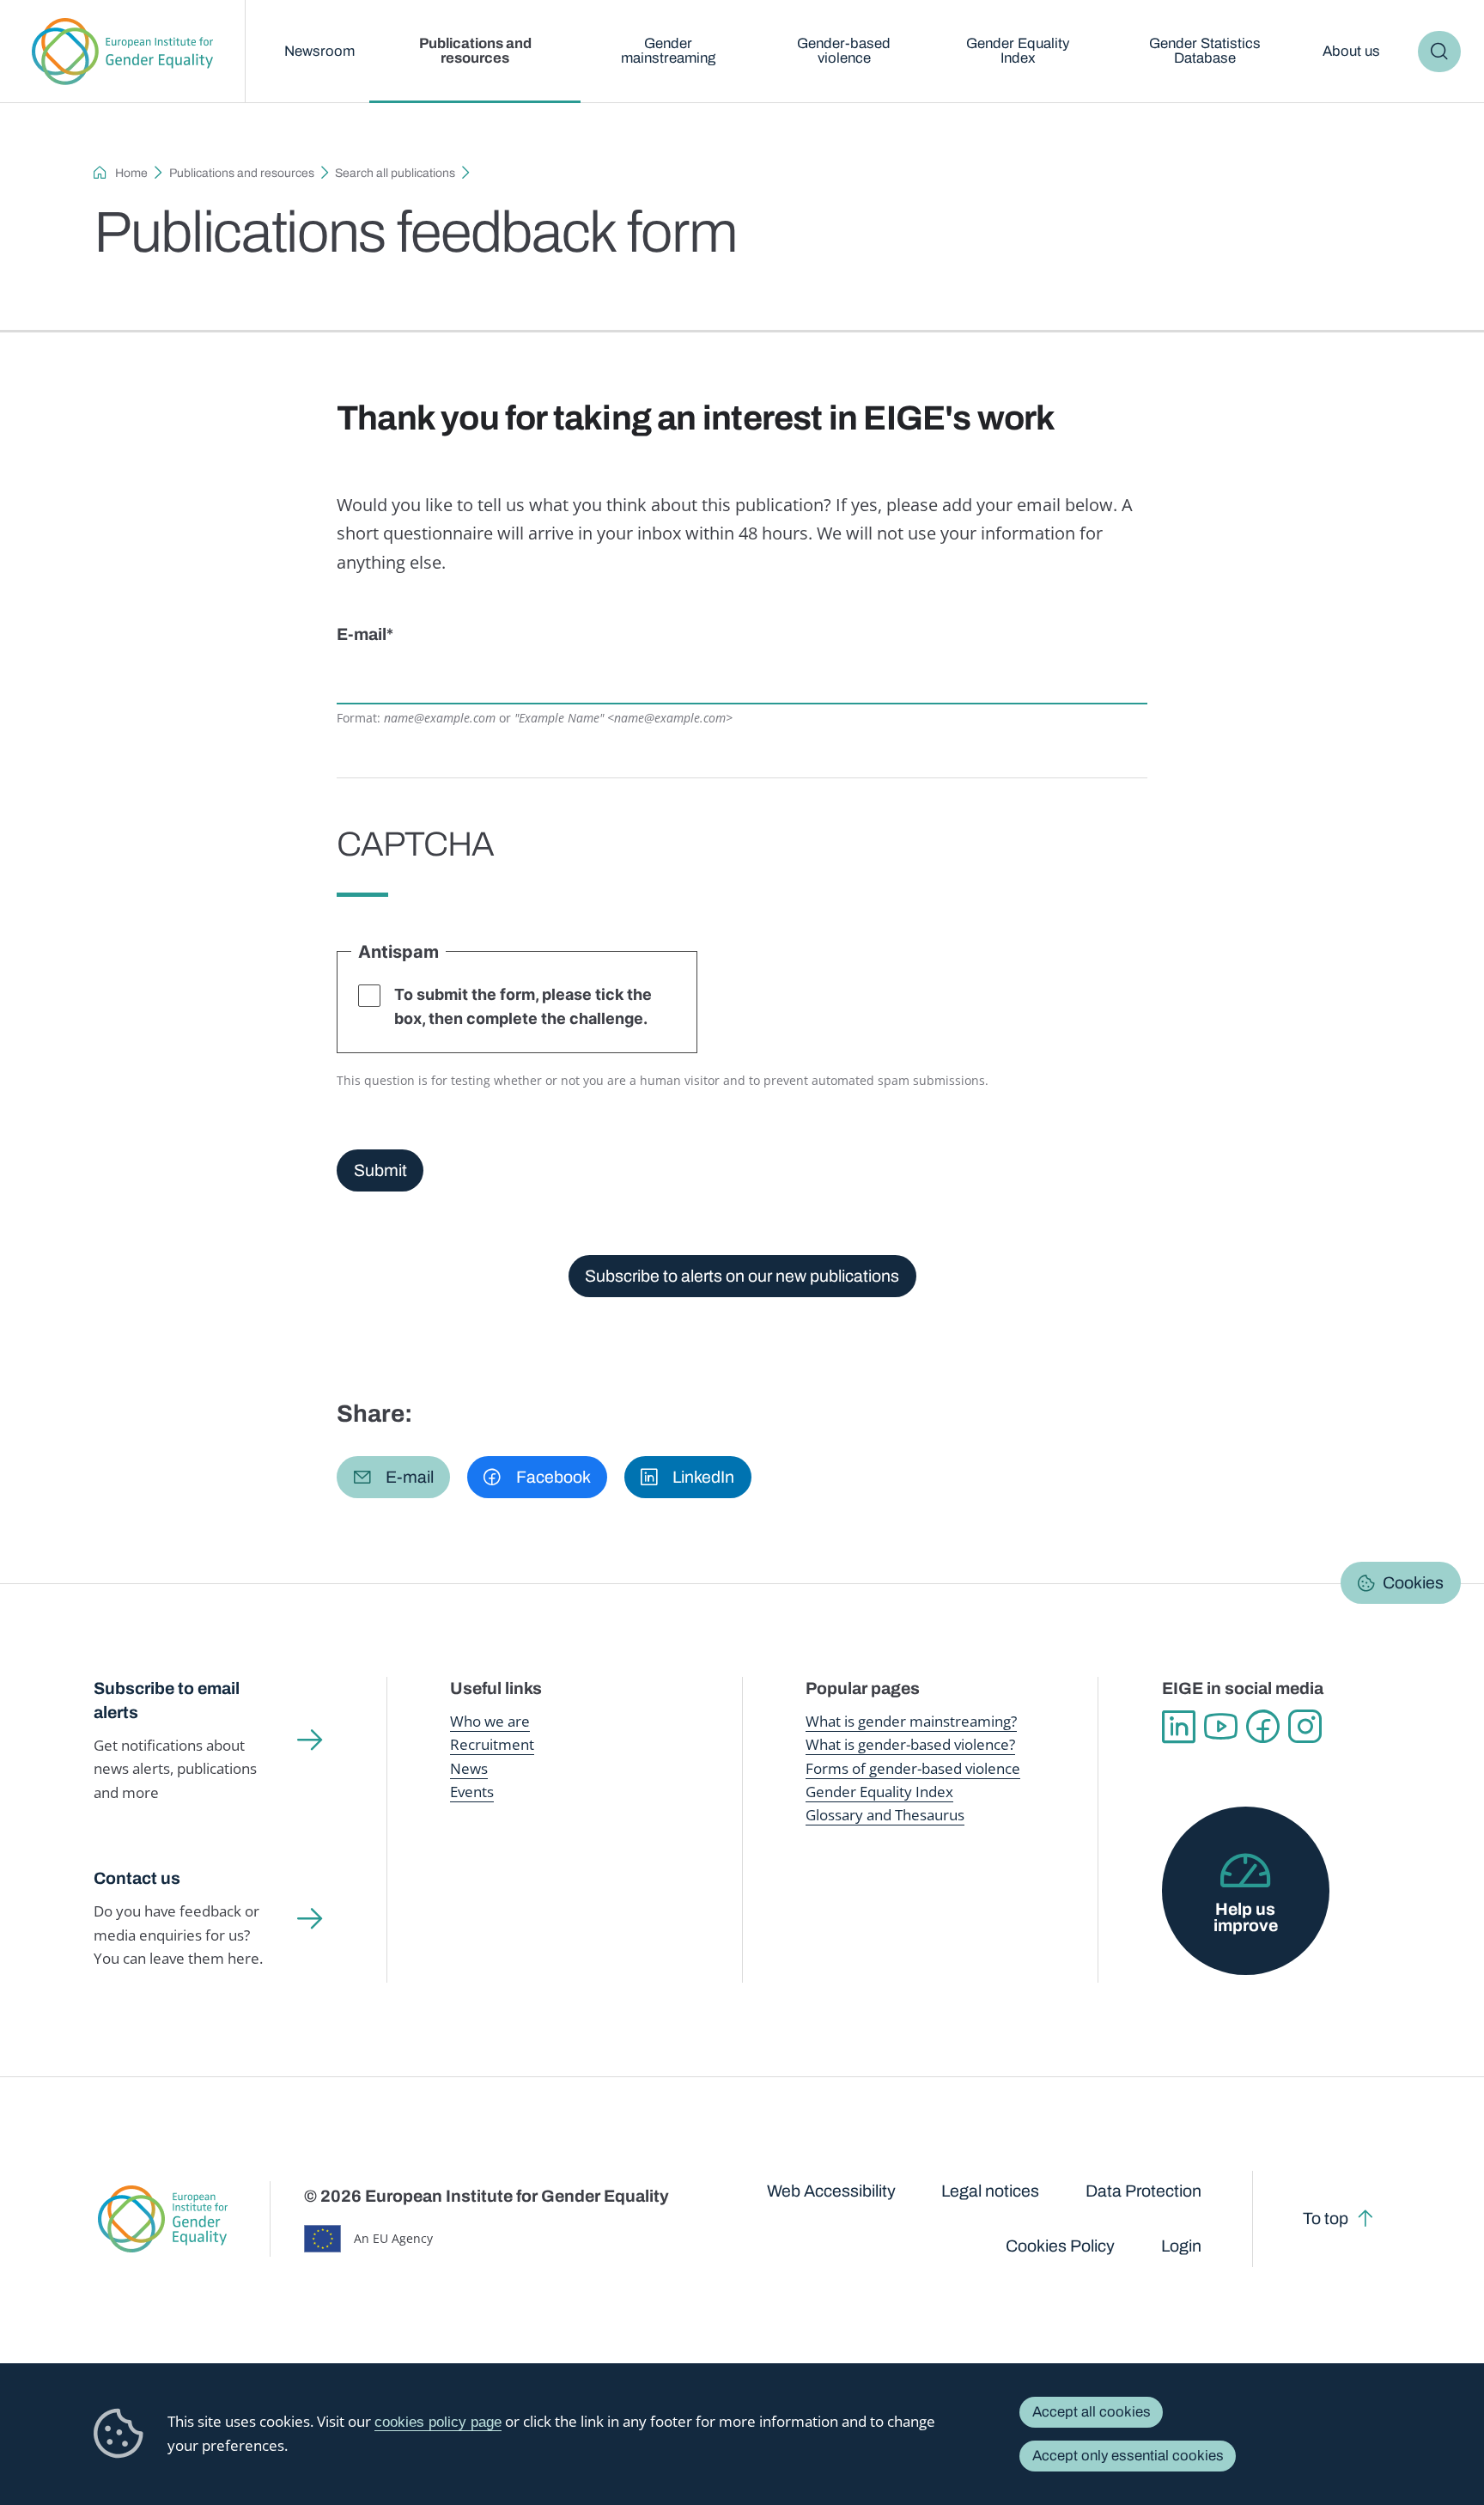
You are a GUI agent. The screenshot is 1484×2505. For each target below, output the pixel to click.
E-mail (362, 635)
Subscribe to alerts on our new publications (742, 1276)
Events (472, 1792)
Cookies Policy (1060, 2246)
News (469, 1768)
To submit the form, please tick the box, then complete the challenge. (523, 1007)
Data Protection (1143, 2191)
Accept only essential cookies (1128, 2456)
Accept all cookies (1092, 2412)
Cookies (1413, 1583)
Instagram (1305, 1726)
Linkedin (1179, 1726)
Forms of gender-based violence (913, 1768)
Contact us (137, 1878)
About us (1351, 51)
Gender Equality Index (1018, 51)
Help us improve (1246, 1918)
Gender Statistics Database (1205, 51)
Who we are (490, 1721)
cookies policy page (438, 2422)
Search (1439, 52)
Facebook (1263, 1726)
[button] (393, 1477)
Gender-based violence (844, 51)
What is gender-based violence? (910, 1744)
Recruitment (492, 1744)
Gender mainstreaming (668, 51)
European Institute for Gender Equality (122, 52)
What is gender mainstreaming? (911, 1721)
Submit (380, 1170)
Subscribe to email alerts (167, 1700)
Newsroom (319, 51)
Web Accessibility (831, 2191)
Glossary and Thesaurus (885, 1815)
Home (131, 173)
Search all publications (395, 173)
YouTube (1221, 1726)
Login (1181, 2246)
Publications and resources (475, 51)
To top (1326, 2219)
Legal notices (990, 2191)
